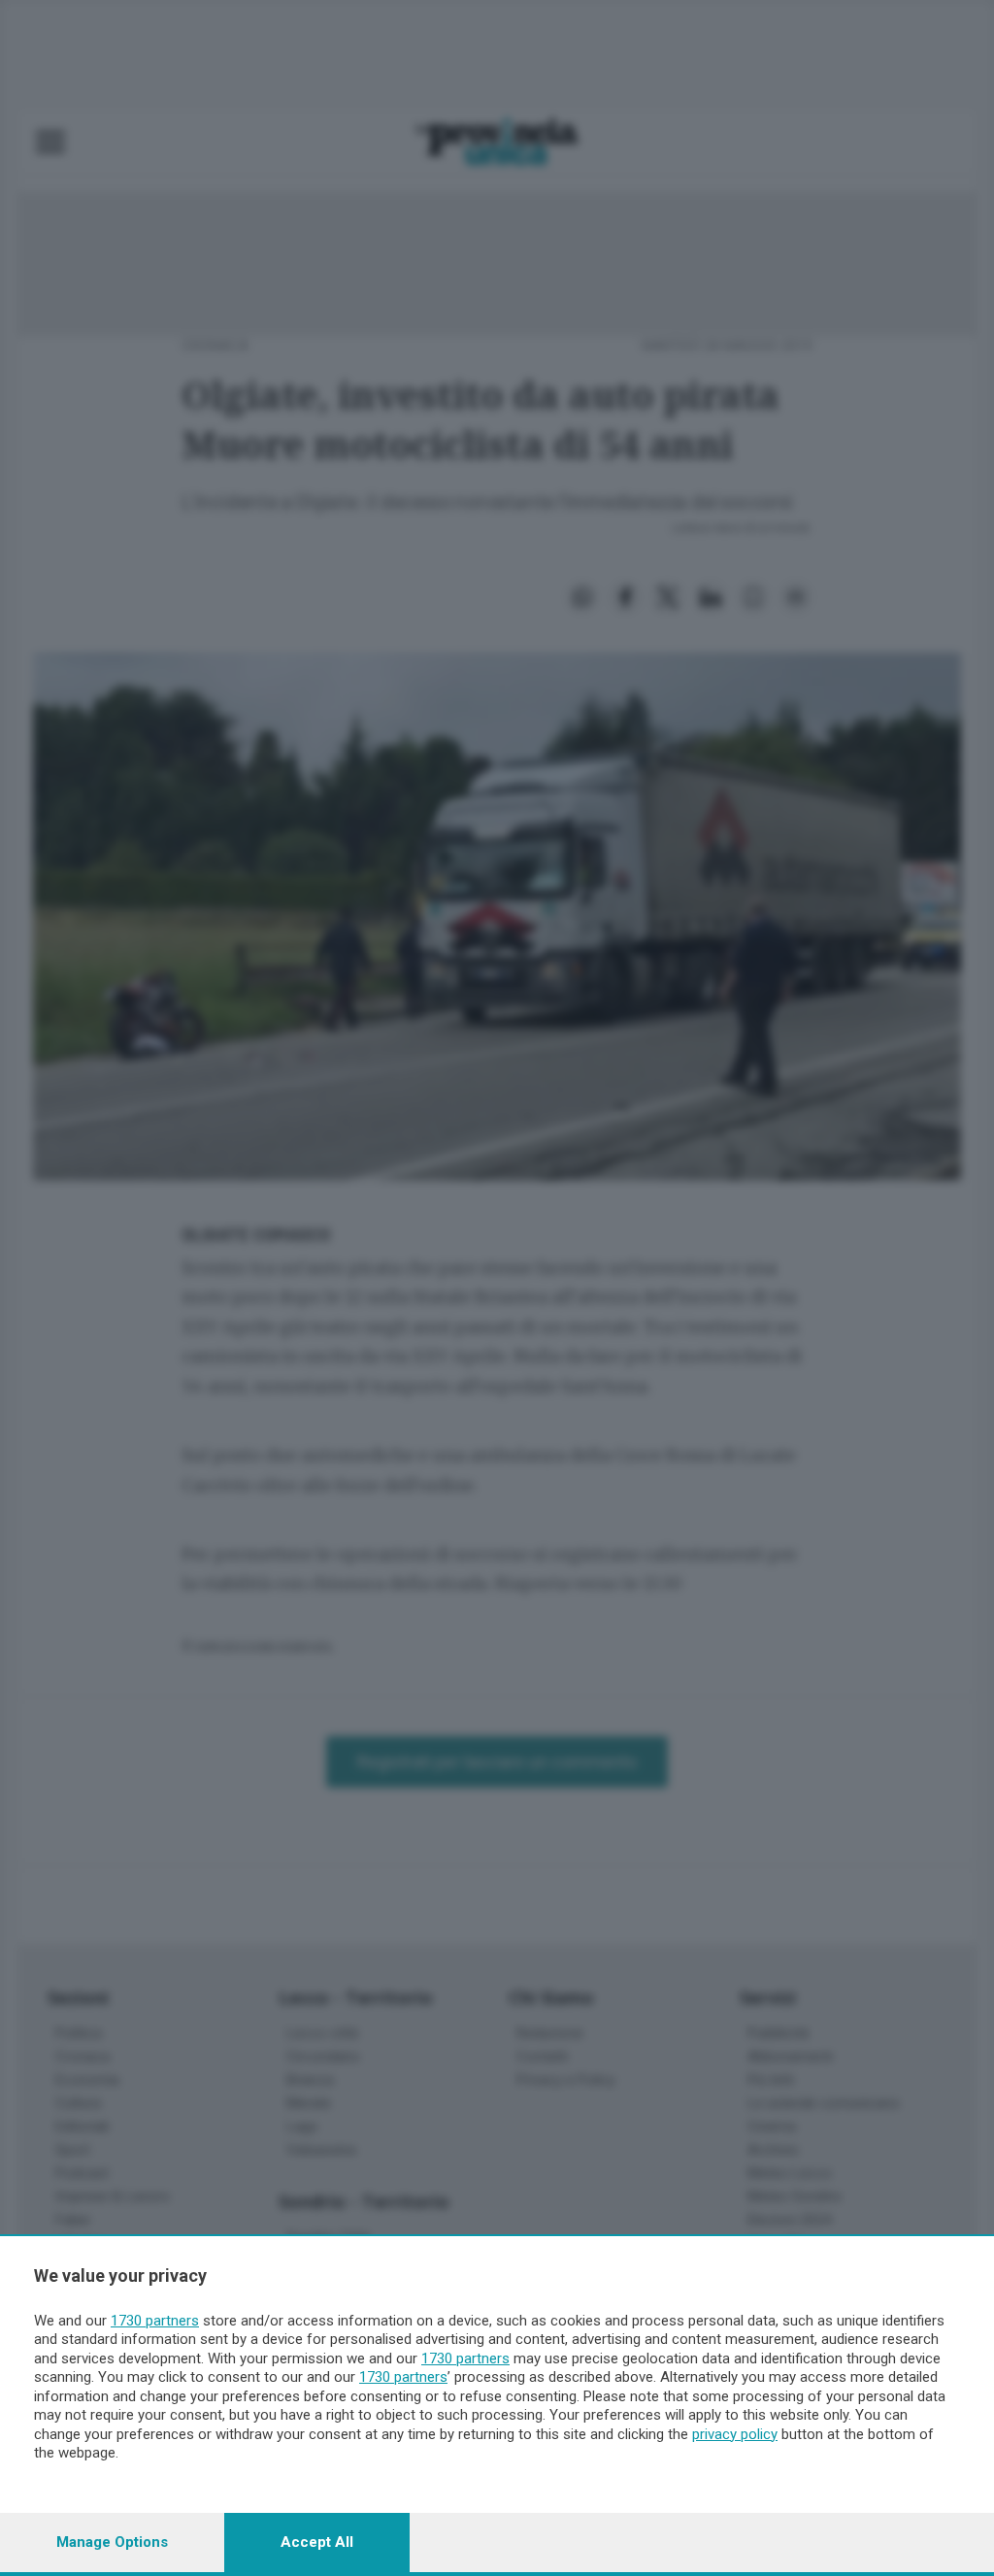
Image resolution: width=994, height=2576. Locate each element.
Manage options (112, 2542)
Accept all (317, 2542)
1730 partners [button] (155, 2321)
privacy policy (735, 2434)
